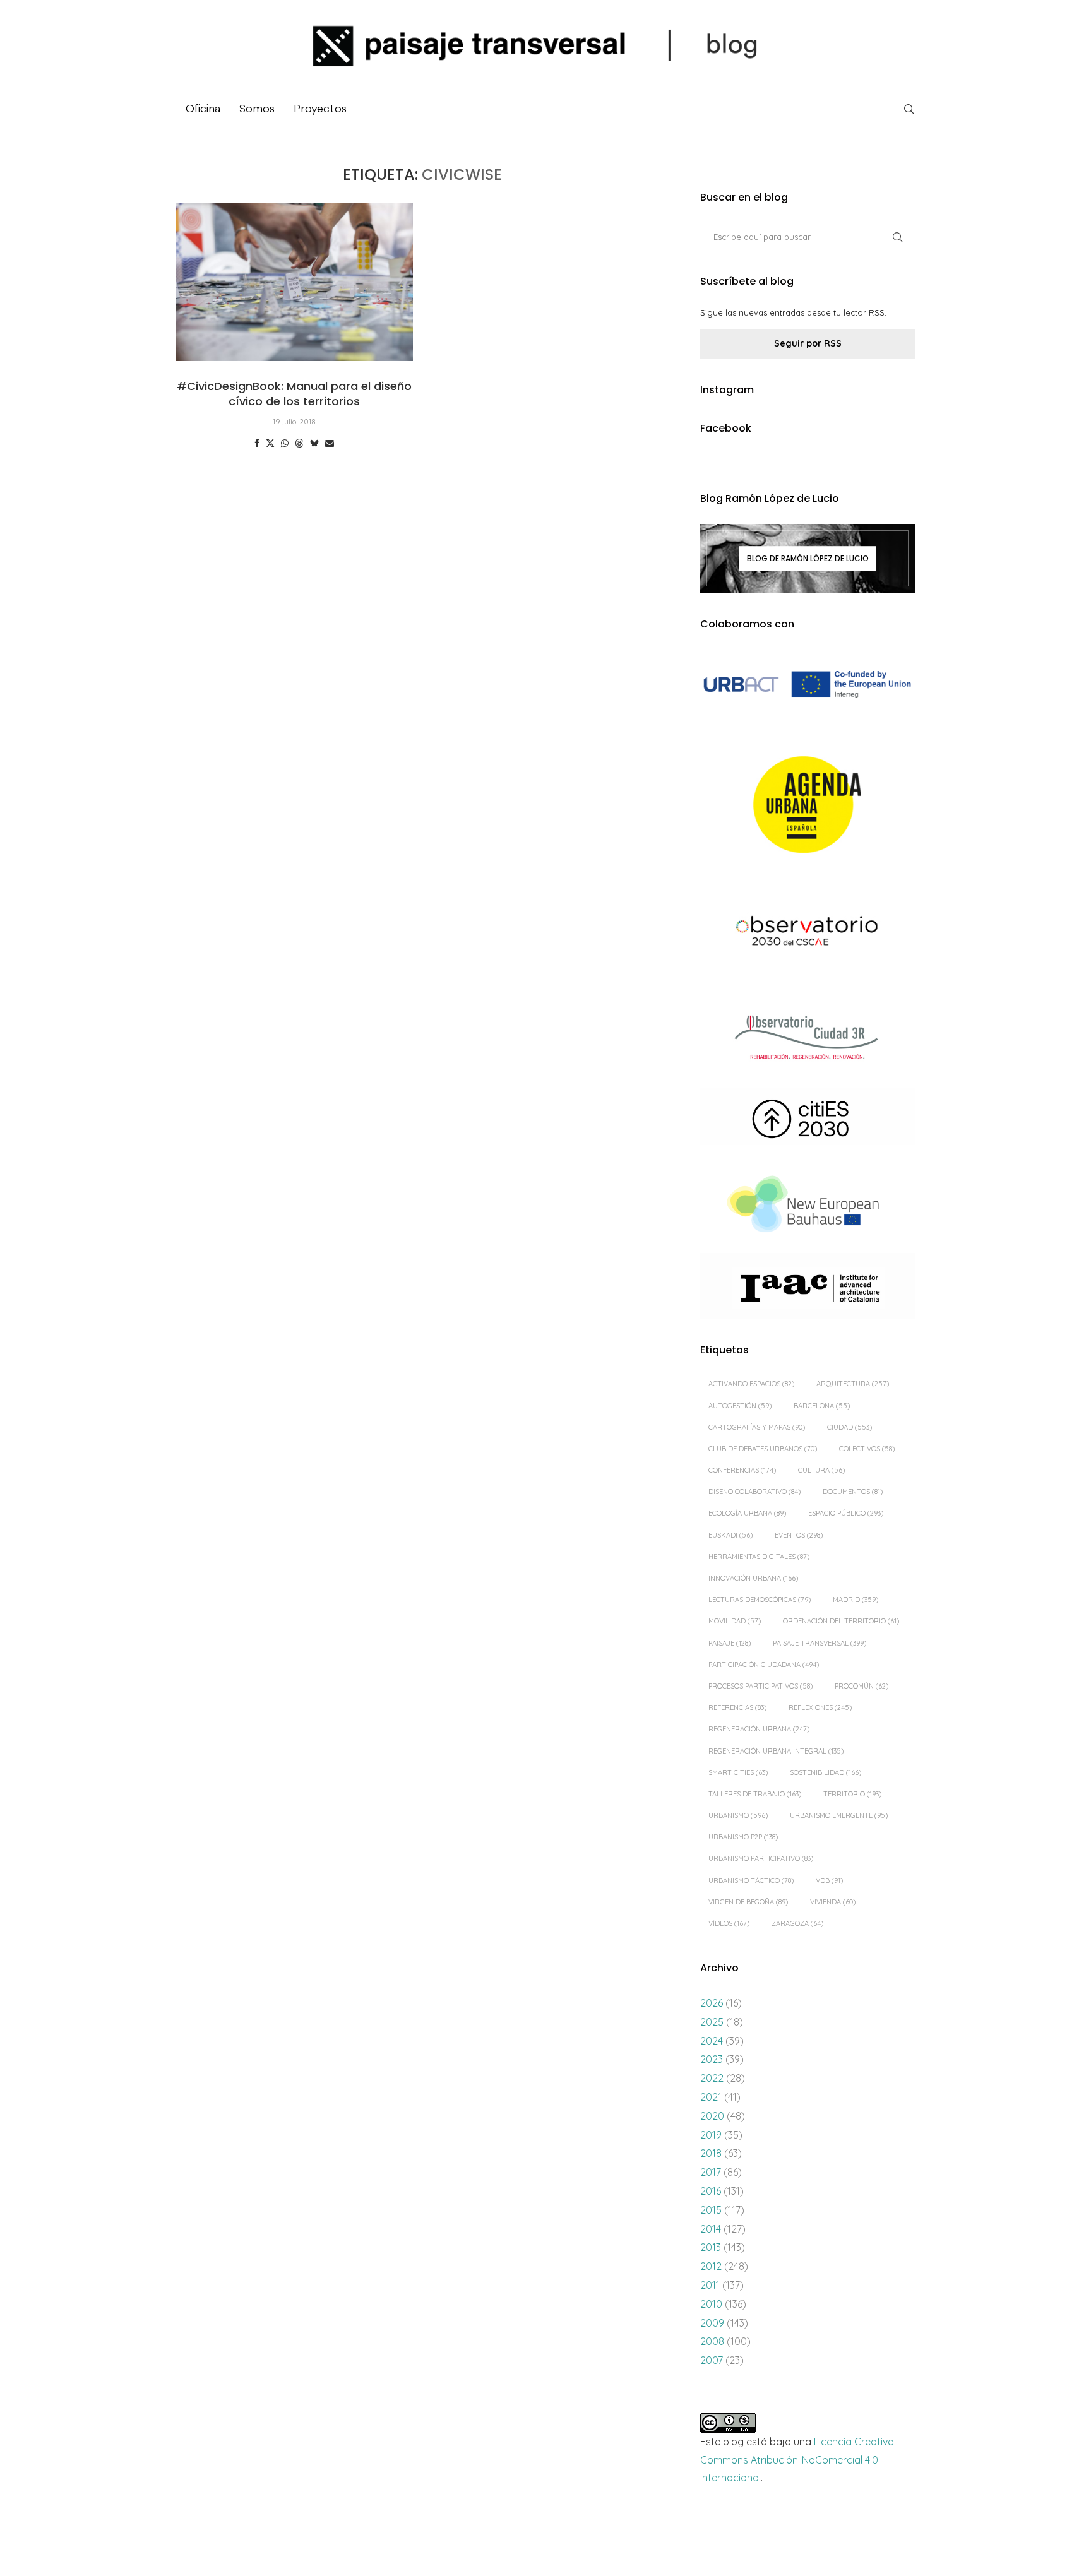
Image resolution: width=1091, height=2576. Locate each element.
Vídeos (729, 1923)
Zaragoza (797, 1923)
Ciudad (850, 1427)
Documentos (853, 1492)
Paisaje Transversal (820, 1643)
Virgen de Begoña (748, 1902)
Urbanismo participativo (761, 1858)
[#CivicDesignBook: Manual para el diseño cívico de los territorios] (295, 282)
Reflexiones (820, 1707)
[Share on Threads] (299, 443)
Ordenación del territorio (841, 1621)
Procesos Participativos (760, 1686)
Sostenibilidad (826, 1772)
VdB (829, 1880)
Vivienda (833, 1902)
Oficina (203, 109)
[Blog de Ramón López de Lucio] (808, 558)
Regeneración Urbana (759, 1729)
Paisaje (730, 1643)
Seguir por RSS (808, 343)
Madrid (856, 1600)
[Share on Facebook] (257, 443)
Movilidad (735, 1621)
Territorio (852, 1794)
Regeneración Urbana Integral (776, 1751)
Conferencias (742, 1470)
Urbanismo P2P (743, 1837)
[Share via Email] (330, 443)
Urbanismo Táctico (751, 1880)
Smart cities (738, 1772)
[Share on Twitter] (270, 443)
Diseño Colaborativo (754, 1492)
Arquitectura (853, 1384)
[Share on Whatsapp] (285, 443)
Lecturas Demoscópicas (760, 1600)
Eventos (799, 1535)
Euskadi (730, 1535)
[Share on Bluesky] (314, 443)
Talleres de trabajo (755, 1794)
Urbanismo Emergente (839, 1815)
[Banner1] (808, 685)
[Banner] (808, 933)
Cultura (821, 1470)
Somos (257, 109)
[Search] (909, 109)
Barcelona (822, 1406)
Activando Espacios (751, 1384)
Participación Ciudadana (764, 1665)
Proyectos (320, 109)
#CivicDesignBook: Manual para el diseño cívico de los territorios (294, 394)
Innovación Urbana (753, 1578)
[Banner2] (808, 805)
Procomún (861, 1686)
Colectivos (867, 1449)
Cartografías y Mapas (757, 1427)
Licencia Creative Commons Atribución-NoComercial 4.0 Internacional (797, 2460)
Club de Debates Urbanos (763, 1449)
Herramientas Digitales (759, 1557)
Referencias (737, 1707)
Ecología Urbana (747, 1513)
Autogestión (740, 1406)
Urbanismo (738, 1815)
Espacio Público (846, 1513)
